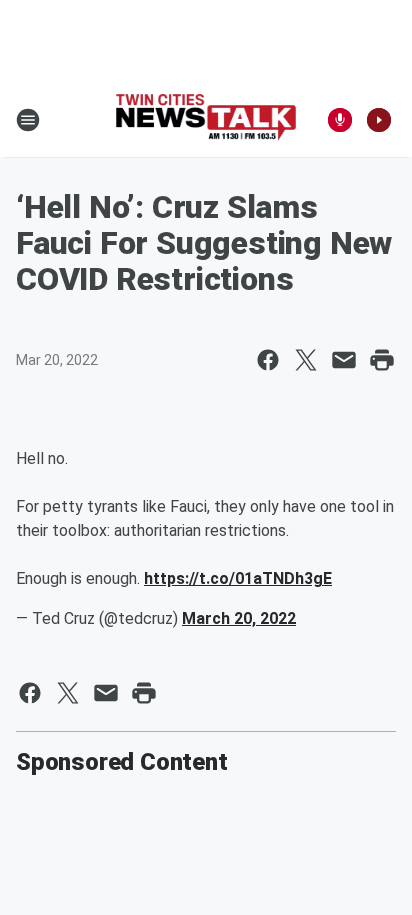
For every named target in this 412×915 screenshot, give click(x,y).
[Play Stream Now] (379, 120)
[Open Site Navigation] (28, 120)
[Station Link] (206, 119)
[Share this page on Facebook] (268, 360)
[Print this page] (382, 360)
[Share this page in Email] (344, 360)
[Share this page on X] (306, 360)
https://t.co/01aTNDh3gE (238, 578)
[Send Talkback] (340, 120)
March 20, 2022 (239, 618)
